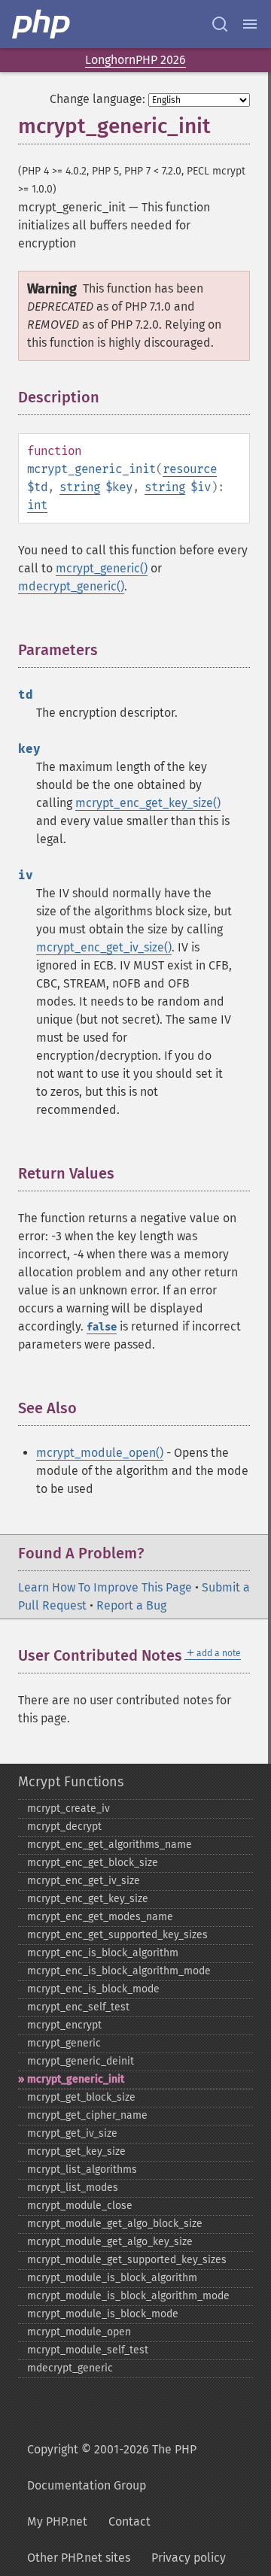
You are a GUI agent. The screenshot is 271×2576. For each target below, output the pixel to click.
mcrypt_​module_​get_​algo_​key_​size (110, 2242)
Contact (129, 2521)
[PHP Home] (42, 24)
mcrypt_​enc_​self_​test (78, 2007)
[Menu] (250, 24)
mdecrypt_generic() (71, 586)
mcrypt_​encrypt (64, 2025)
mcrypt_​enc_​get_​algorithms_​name (110, 1845)
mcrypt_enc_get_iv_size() (104, 947)
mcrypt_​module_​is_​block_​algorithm (112, 2278)
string (80, 487)
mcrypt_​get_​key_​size (76, 2151)
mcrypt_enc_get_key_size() (148, 803)
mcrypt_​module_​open (79, 2332)
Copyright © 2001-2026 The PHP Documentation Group (112, 2467)
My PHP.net (57, 2521)
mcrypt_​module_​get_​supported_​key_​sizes (127, 2260)
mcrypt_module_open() (100, 1453)
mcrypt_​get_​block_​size (81, 2097)
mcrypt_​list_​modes (73, 2188)
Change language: (97, 99)
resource (190, 469)
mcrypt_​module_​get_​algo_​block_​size (115, 2224)
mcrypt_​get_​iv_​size (72, 2133)
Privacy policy (189, 2558)
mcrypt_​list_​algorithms (82, 2169)
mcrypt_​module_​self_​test (88, 2350)
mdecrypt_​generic (70, 2368)
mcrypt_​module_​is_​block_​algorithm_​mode (128, 2296)
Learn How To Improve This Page (105, 1587)
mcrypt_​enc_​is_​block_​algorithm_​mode (119, 1971)
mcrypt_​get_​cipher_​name (87, 2115)
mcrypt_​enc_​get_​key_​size (88, 1899)
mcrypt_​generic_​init (76, 2079)
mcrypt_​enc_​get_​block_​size (93, 1863)
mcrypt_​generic (64, 2043)
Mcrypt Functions (71, 1782)
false (102, 1327)
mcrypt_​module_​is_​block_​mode (103, 2314)
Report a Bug (131, 1605)
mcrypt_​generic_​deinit (81, 2061)
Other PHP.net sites (79, 2558)
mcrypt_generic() (102, 568)
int (37, 505)
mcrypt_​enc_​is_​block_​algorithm (103, 1953)
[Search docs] (220, 24)
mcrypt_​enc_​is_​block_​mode (93, 1989)
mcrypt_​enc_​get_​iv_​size (84, 1881)
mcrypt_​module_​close (80, 2206)
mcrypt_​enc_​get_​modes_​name (100, 1917)
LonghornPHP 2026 (135, 60)
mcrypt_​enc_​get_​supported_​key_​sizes (117, 1935)
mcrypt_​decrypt (64, 1827)
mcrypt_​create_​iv (69, 1808)
